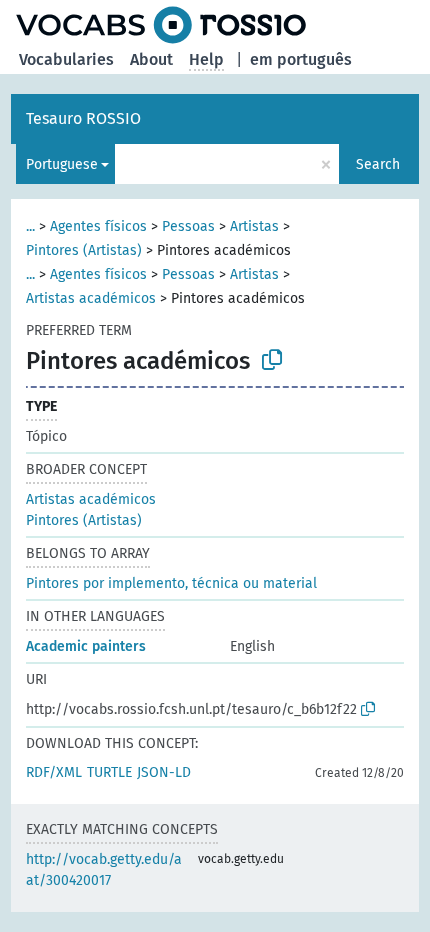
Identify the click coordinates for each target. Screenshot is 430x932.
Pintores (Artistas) (84, 250)
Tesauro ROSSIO (83, 118)
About (151, 59)
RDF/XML (54, 772)
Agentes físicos (98, 226)
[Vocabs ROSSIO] (161, 25)
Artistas (254, 226)
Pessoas (188, 226)
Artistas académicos (91, 298)
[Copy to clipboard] (272, 360)
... (30, 226)
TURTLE (109, 772)
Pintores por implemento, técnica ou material (171, 583)
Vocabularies (66, 59)
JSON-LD (164, 772)
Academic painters (86, 646)
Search (378, 164)
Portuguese (62, 164)
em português (301, 59)
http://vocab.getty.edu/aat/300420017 (104, 870)
